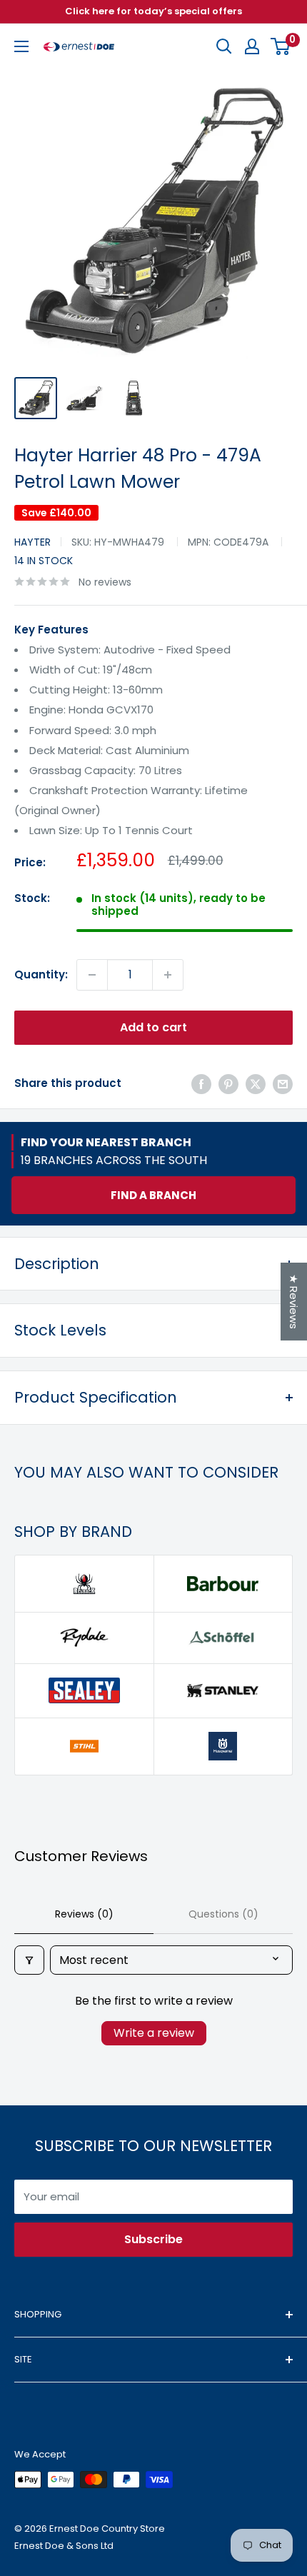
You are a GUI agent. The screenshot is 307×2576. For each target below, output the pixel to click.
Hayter (32, 542)
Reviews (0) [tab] (84, 1914)
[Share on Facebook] (201, 1084)
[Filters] (29, 1960)
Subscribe (153, 2239)
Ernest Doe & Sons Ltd (64, 2546)
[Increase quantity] (168, 975)
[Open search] (224, 46)
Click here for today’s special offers (153, 11)
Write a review (154, 2033)
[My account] (252, 46)
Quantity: (41, 974)
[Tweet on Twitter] (256, 1084)
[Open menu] (21, 46)
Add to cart (153, 1027)
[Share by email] (283, 1084)
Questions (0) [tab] (223, 1914)
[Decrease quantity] (92, 975)
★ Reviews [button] (294, 1302)
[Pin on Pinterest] (228, 1084)
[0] (281, 46)
